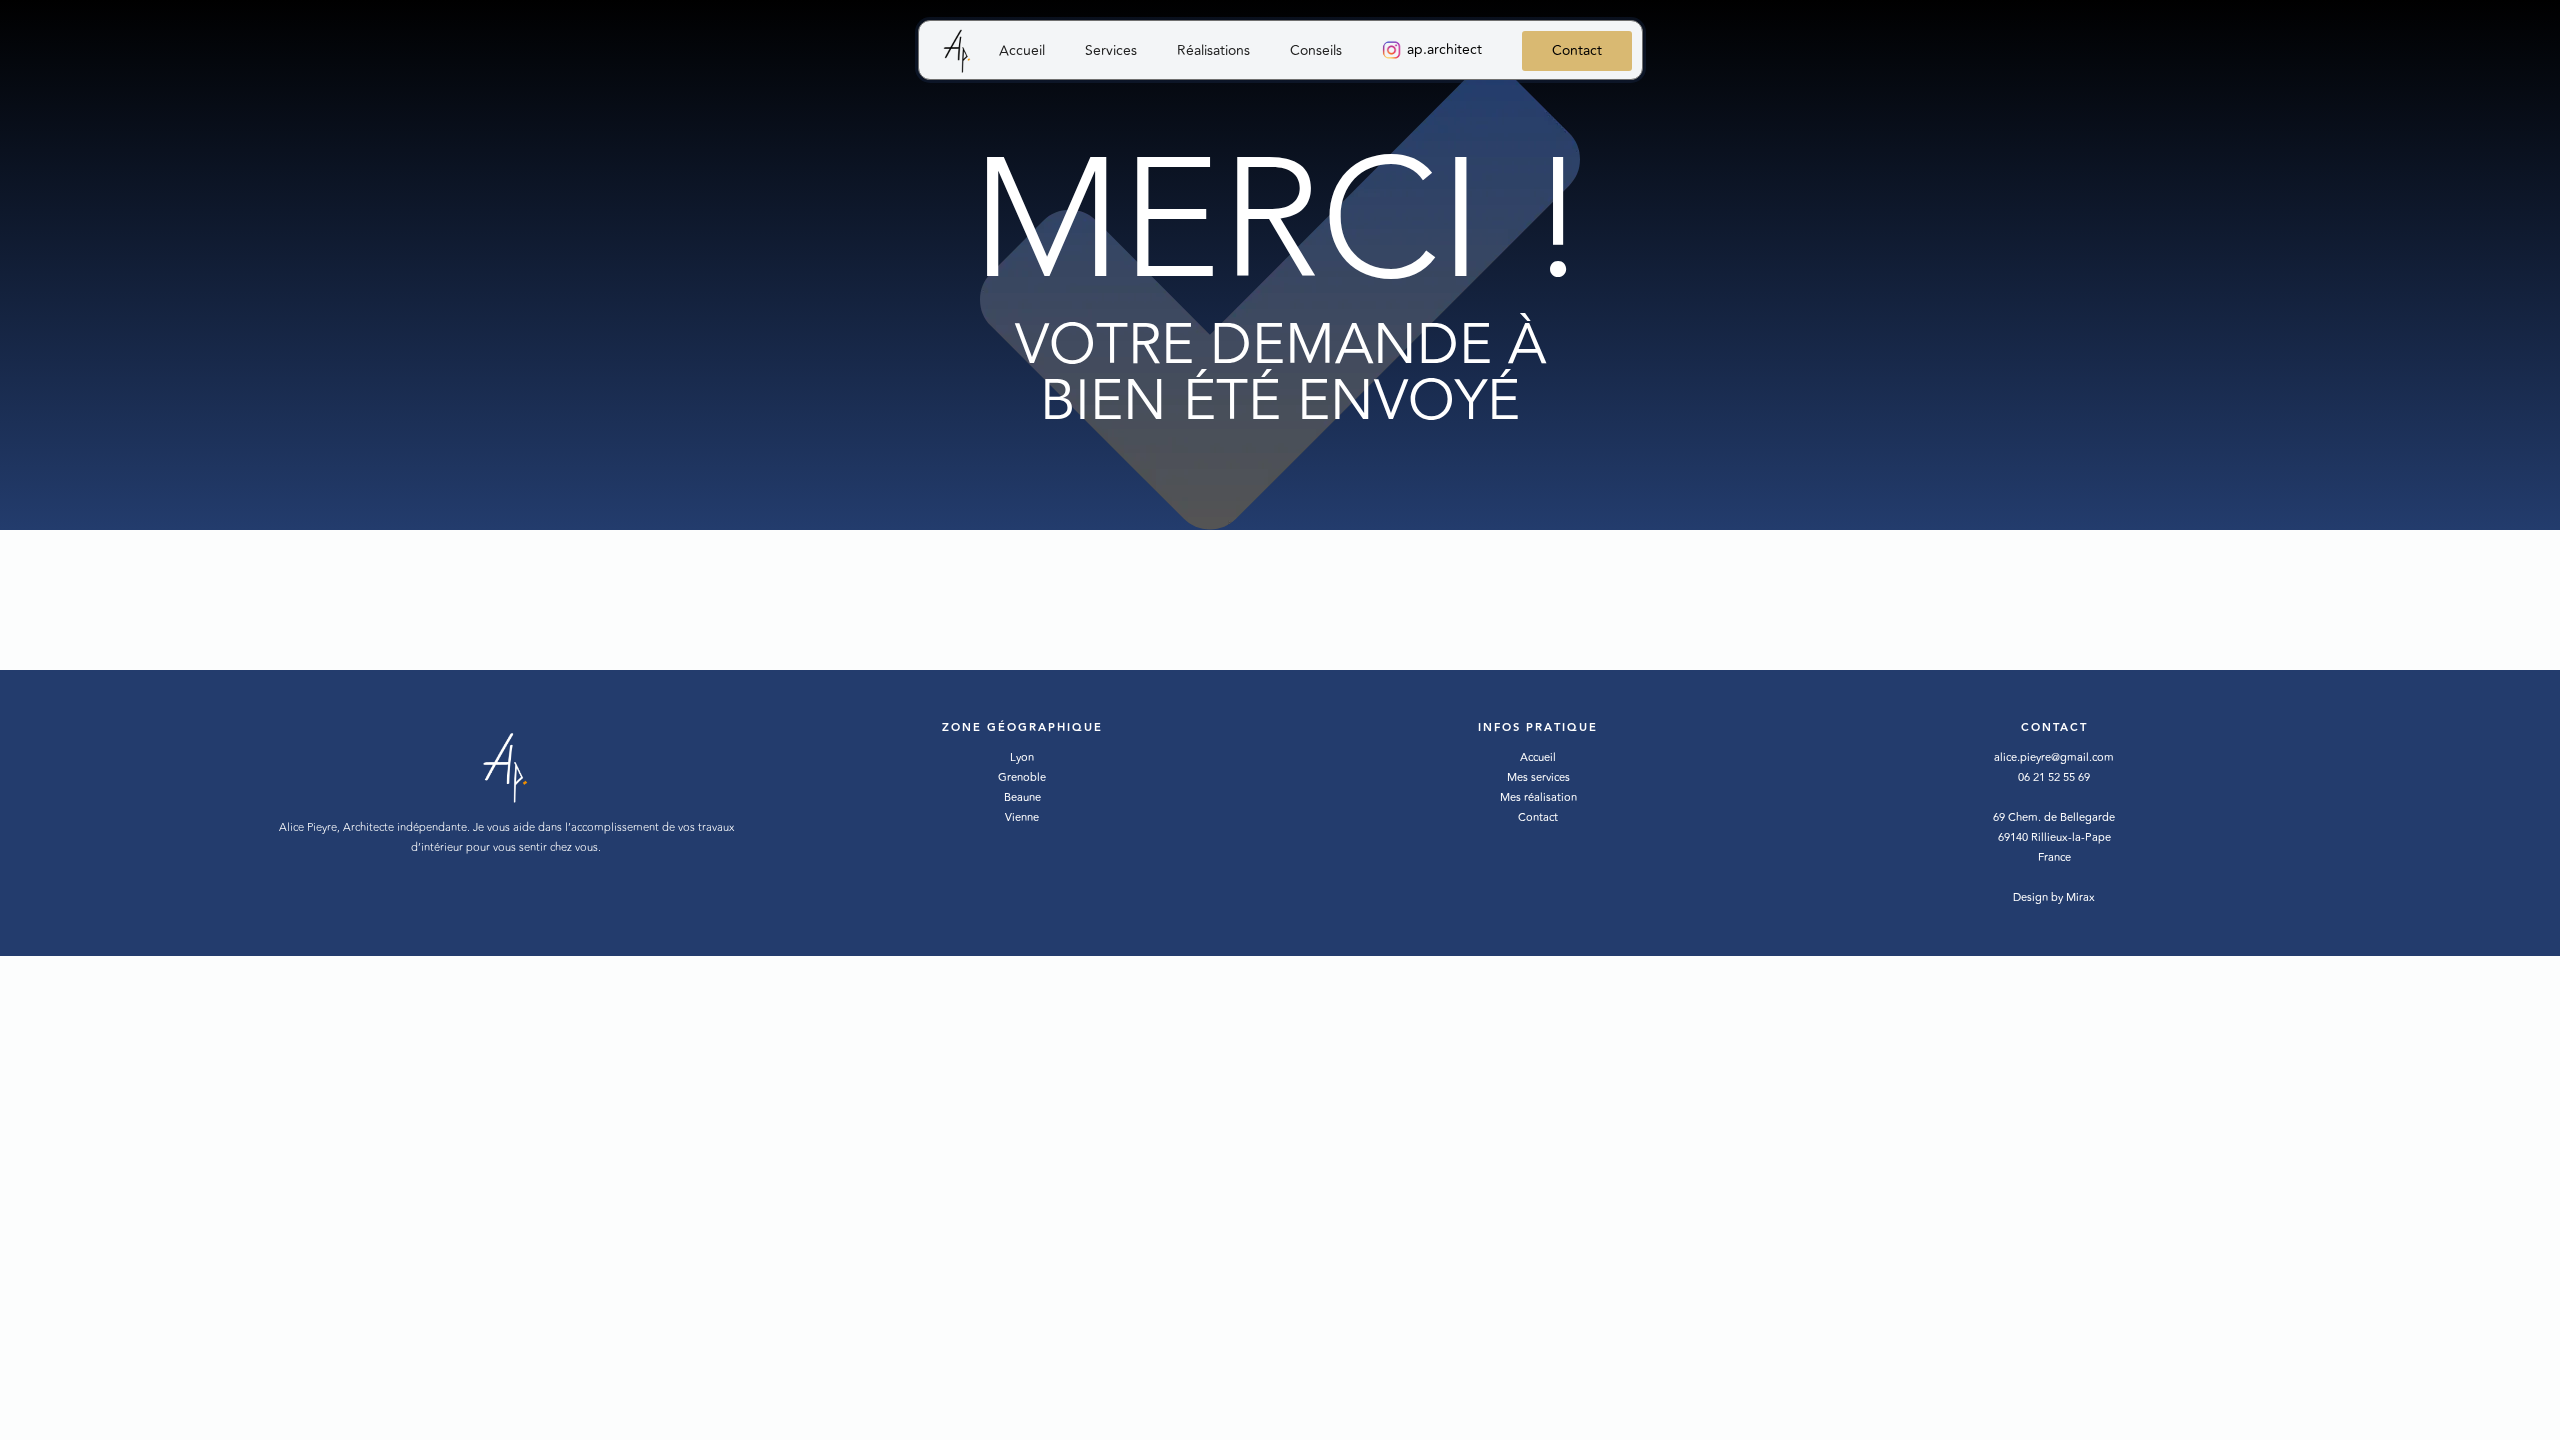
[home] (959, 53)
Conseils (1316, 50)
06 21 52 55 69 (2054, 777)
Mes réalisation (1538, 797)
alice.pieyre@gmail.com (2054, 757)
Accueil (1022, 50)
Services (1111, 50)
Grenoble (1022, 777)
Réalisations (1213, 50)
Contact (1577, 50)
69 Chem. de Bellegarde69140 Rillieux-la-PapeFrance (2054, 837)
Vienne (1022, 817)
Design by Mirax (2054, 897)
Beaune (1022, 797)
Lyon (1022, 757)
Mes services (1538, 777)
